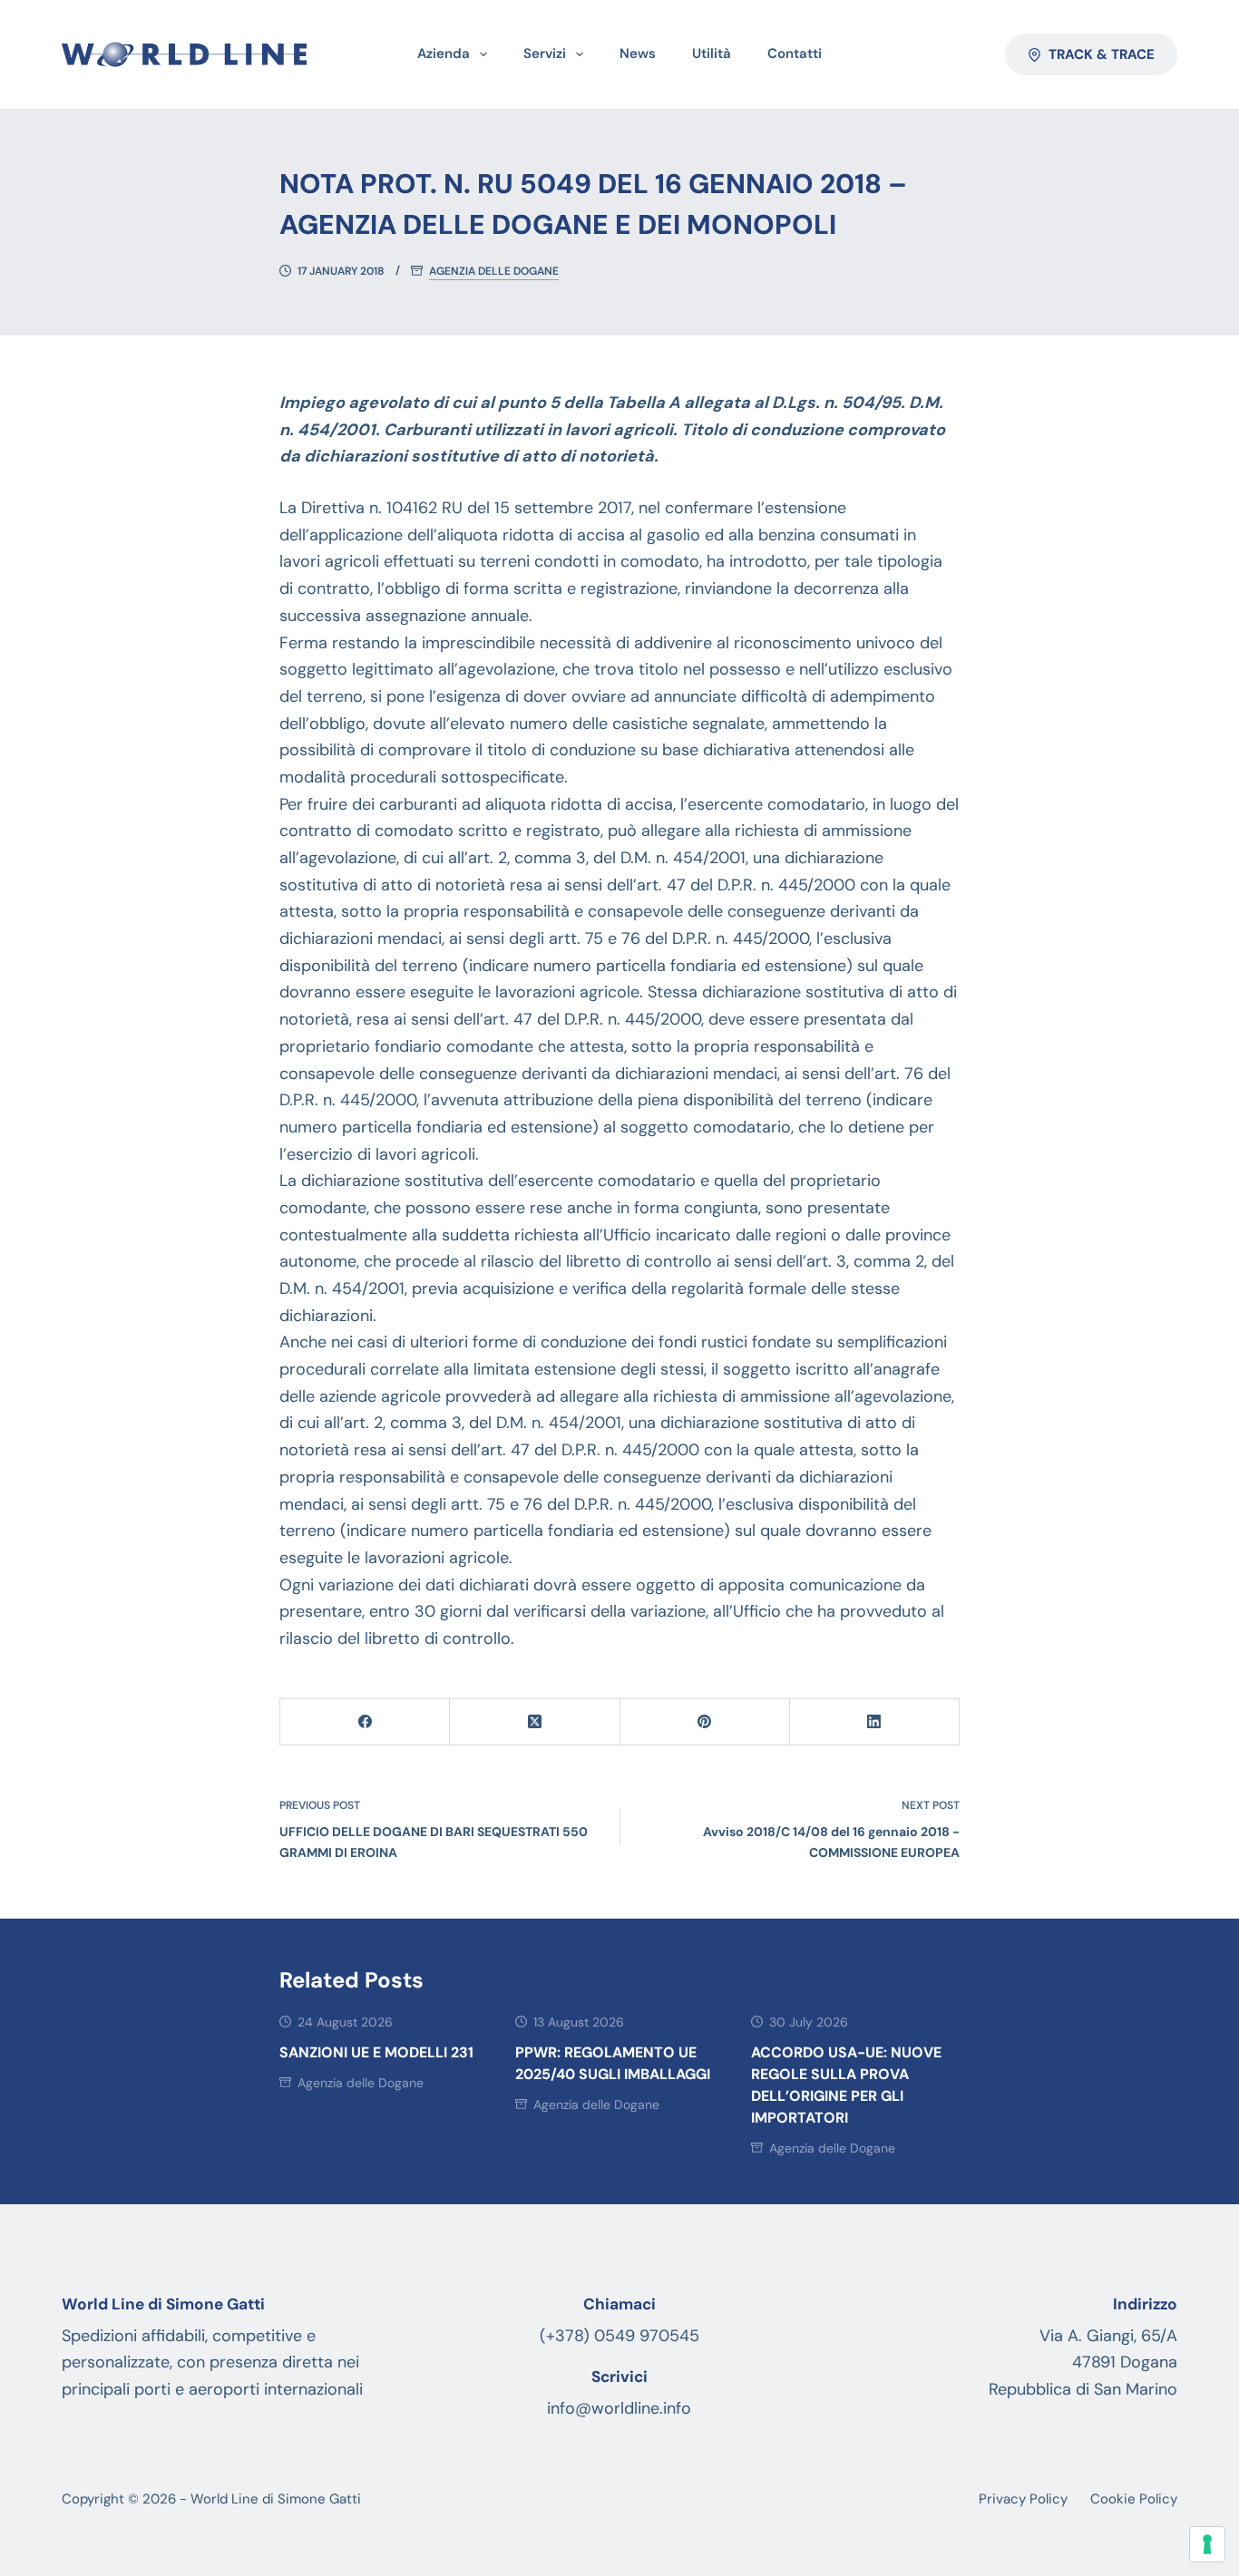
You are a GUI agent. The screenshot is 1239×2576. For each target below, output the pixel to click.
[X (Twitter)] (535, 1722)
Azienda (444, 53)
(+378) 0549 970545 (619, 2336)
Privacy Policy (1023, 2499)
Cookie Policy (1134, 2499)
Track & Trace (1102, 54)
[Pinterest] (705, 1722)
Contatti (795, 53)
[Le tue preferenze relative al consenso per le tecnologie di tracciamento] (1207, 2544)
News (638, 53)
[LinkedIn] (875, 1722)
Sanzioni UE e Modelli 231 (376, 2052)
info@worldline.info (619, 2408)
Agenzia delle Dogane (494, 272)
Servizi (545, 53)
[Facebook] (365, 1722)
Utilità (712, 53)
